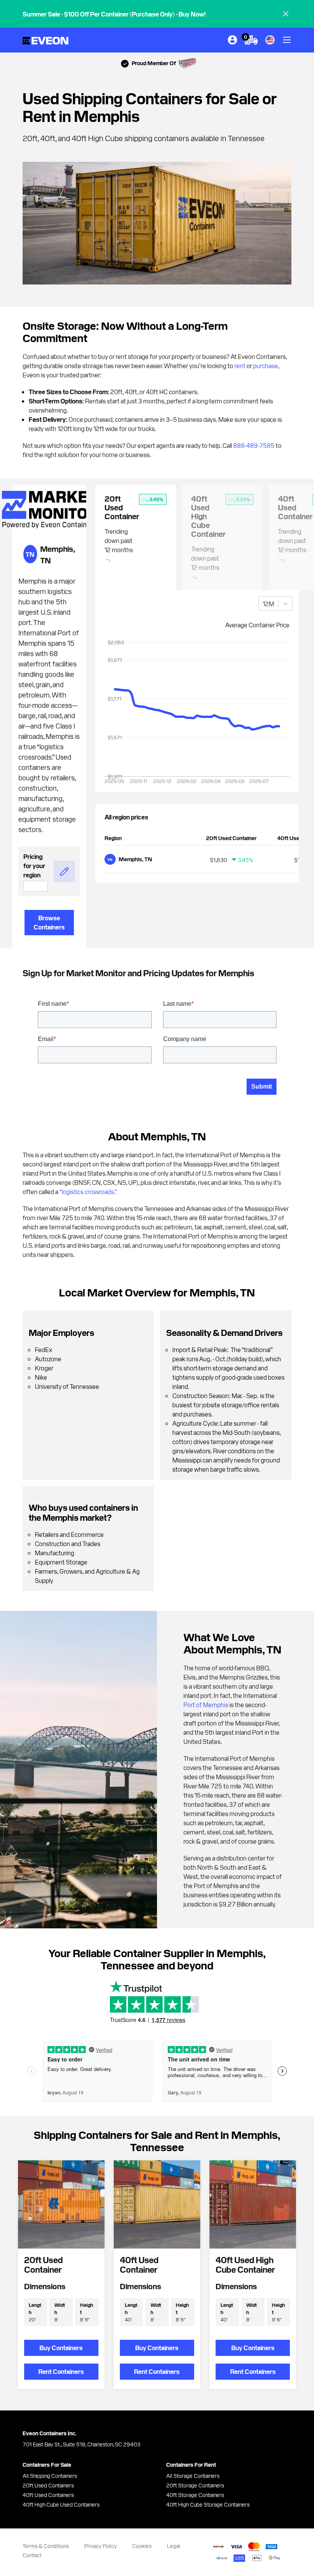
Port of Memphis (206, 1704)
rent (240, 365)
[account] (232, 40)
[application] (197, 715)
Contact (32, 2555)
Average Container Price (257, 625)
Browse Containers (49, 922)
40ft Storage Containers (195, 2495)
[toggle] (287, 40)
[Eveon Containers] (46, 40)
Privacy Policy (101, 2546)
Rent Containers (61, 2371)
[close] (286, 14)
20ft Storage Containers (195, 2485)
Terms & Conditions (46, 2546)
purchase (266, 365)
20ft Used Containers (48, 2485)
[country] (270, 40)
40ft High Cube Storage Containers (208, 2504)
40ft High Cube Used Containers (61, 2504)
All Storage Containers (193, 2476)
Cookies (142, 2546)
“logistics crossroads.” (88, 1191)
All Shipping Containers (50, 2476)
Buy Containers (61, 2347)
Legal (173, 2546)
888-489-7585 (254, 445)
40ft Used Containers (48, 2495)
